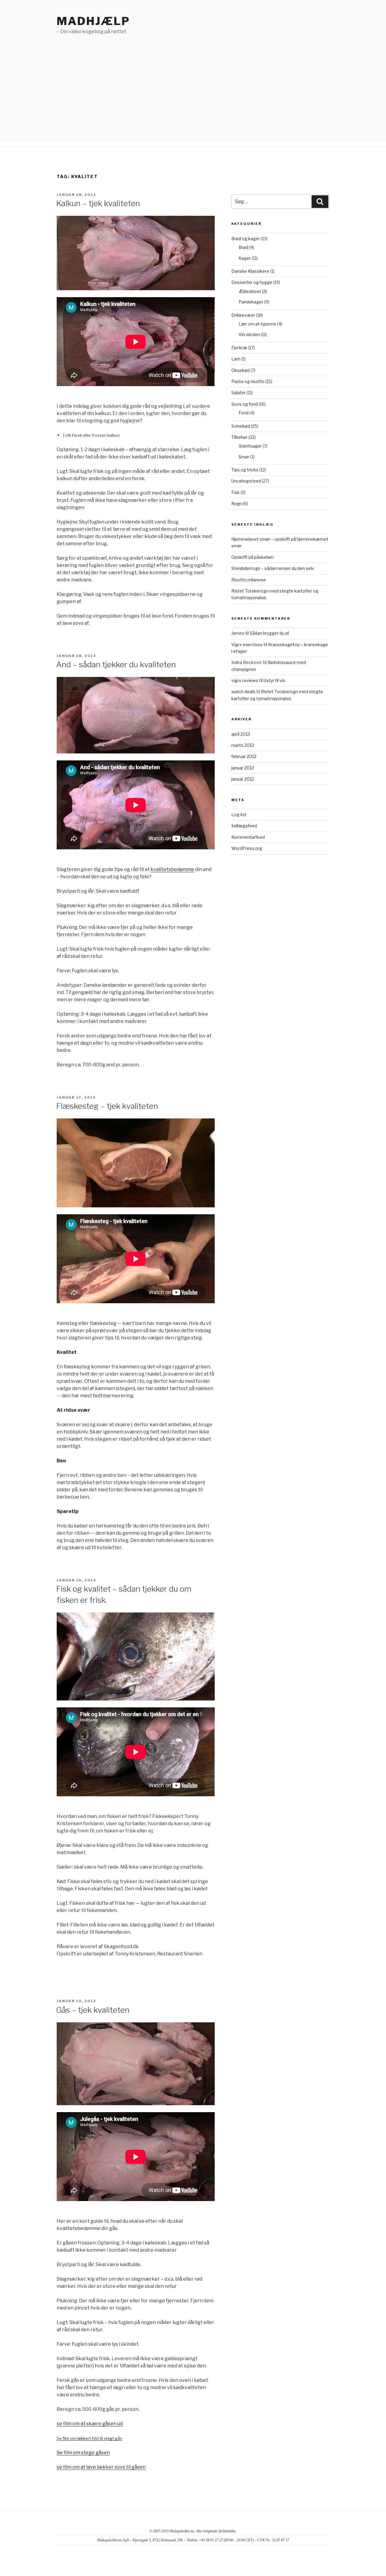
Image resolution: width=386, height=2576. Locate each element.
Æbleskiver (250, 291)
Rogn (237, 503)
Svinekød (241, 426)
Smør (244, 457)
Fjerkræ (239, 348)
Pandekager (251, 302)
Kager (245, 258)
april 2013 (241, 734)
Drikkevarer (243, 315)
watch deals (243, 692)
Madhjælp (93, 21)
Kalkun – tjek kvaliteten (98, 203)
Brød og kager (246, 239)
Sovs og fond (245, 404)
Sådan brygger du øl (269, 633)
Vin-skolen (249, 334)
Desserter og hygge (252, 282)
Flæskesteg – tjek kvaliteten (107, 1106)
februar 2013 (244, 756)
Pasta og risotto (248, 381)
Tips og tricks (245, 470)
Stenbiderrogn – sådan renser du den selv (273, 568)
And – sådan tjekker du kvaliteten (116, 664)
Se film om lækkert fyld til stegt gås (89, 2438)
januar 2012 (243, 779)
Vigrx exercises (247, 645)
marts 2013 (243, 745)
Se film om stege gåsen (83, 2453)
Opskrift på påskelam (253, 557)
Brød (243, 247)
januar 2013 (243, 768)
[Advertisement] (193, 80)
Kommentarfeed (248, 837)
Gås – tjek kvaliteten (93, 2010)
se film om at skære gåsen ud (90, 2424)
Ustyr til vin (274, 680)
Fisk (236, 492)
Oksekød (240, 370)
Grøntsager (250, 446)
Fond (244, 413)
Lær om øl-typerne (257, 324)
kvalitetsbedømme (172, 869)
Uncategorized (246, 481)
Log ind (239, 815)
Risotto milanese (249, 580)
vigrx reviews (245, 680)
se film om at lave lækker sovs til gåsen (101, 2467)
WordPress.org (247, 848)
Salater (239, 393)
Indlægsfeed (244, 826)
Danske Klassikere (250, 271)
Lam (236, 359)
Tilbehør (239, 437)
